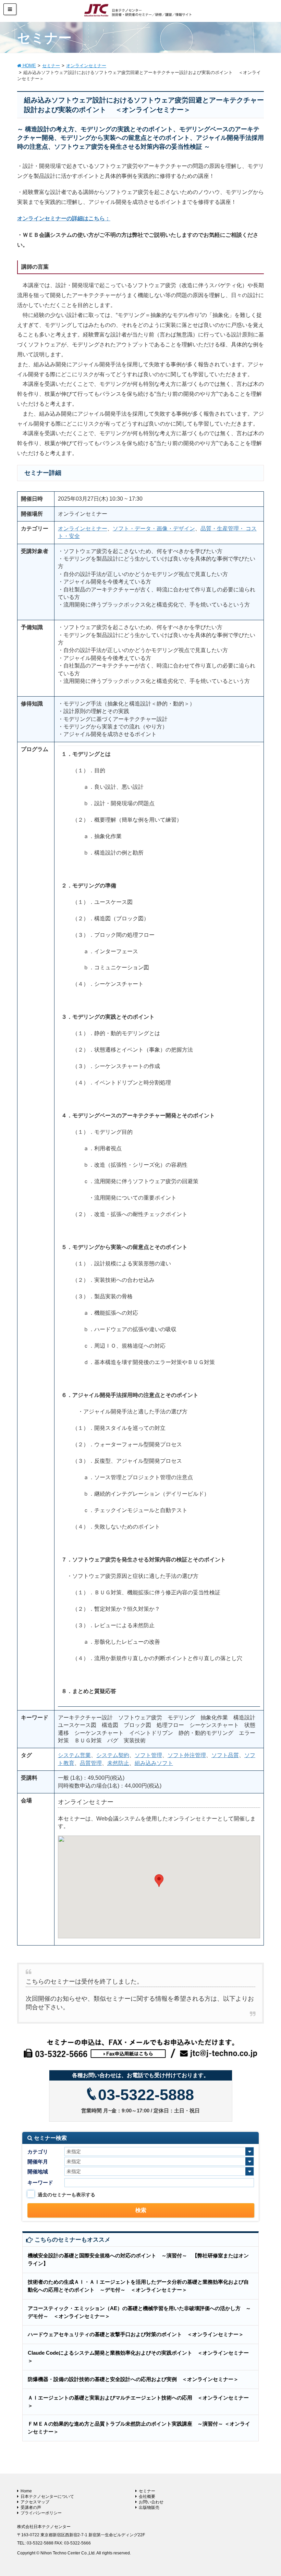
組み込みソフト (154, 1763)
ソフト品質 (225, 1755)
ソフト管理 (148, 1755)
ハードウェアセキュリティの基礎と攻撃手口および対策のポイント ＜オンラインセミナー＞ (136, 2334)
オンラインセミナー (83, 529)
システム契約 (113, 1755)
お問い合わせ (151, 2502)
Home (26, 2491)
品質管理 (91, 1763)
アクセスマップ (35, 2502)
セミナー (147, 2491)
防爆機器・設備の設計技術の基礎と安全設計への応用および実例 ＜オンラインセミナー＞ (133, 2379)
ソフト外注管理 (187, 1755)
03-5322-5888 (146, 2095)
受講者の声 (31, 2507)
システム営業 (74, 1755)
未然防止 (118, 1763)
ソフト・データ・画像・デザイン (154, 529)
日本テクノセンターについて (47, 2497)
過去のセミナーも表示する (66, 2195)
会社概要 (147, 2497)
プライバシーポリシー (41, 2513)
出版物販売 (149, 2507)
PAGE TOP (267, 2492)
